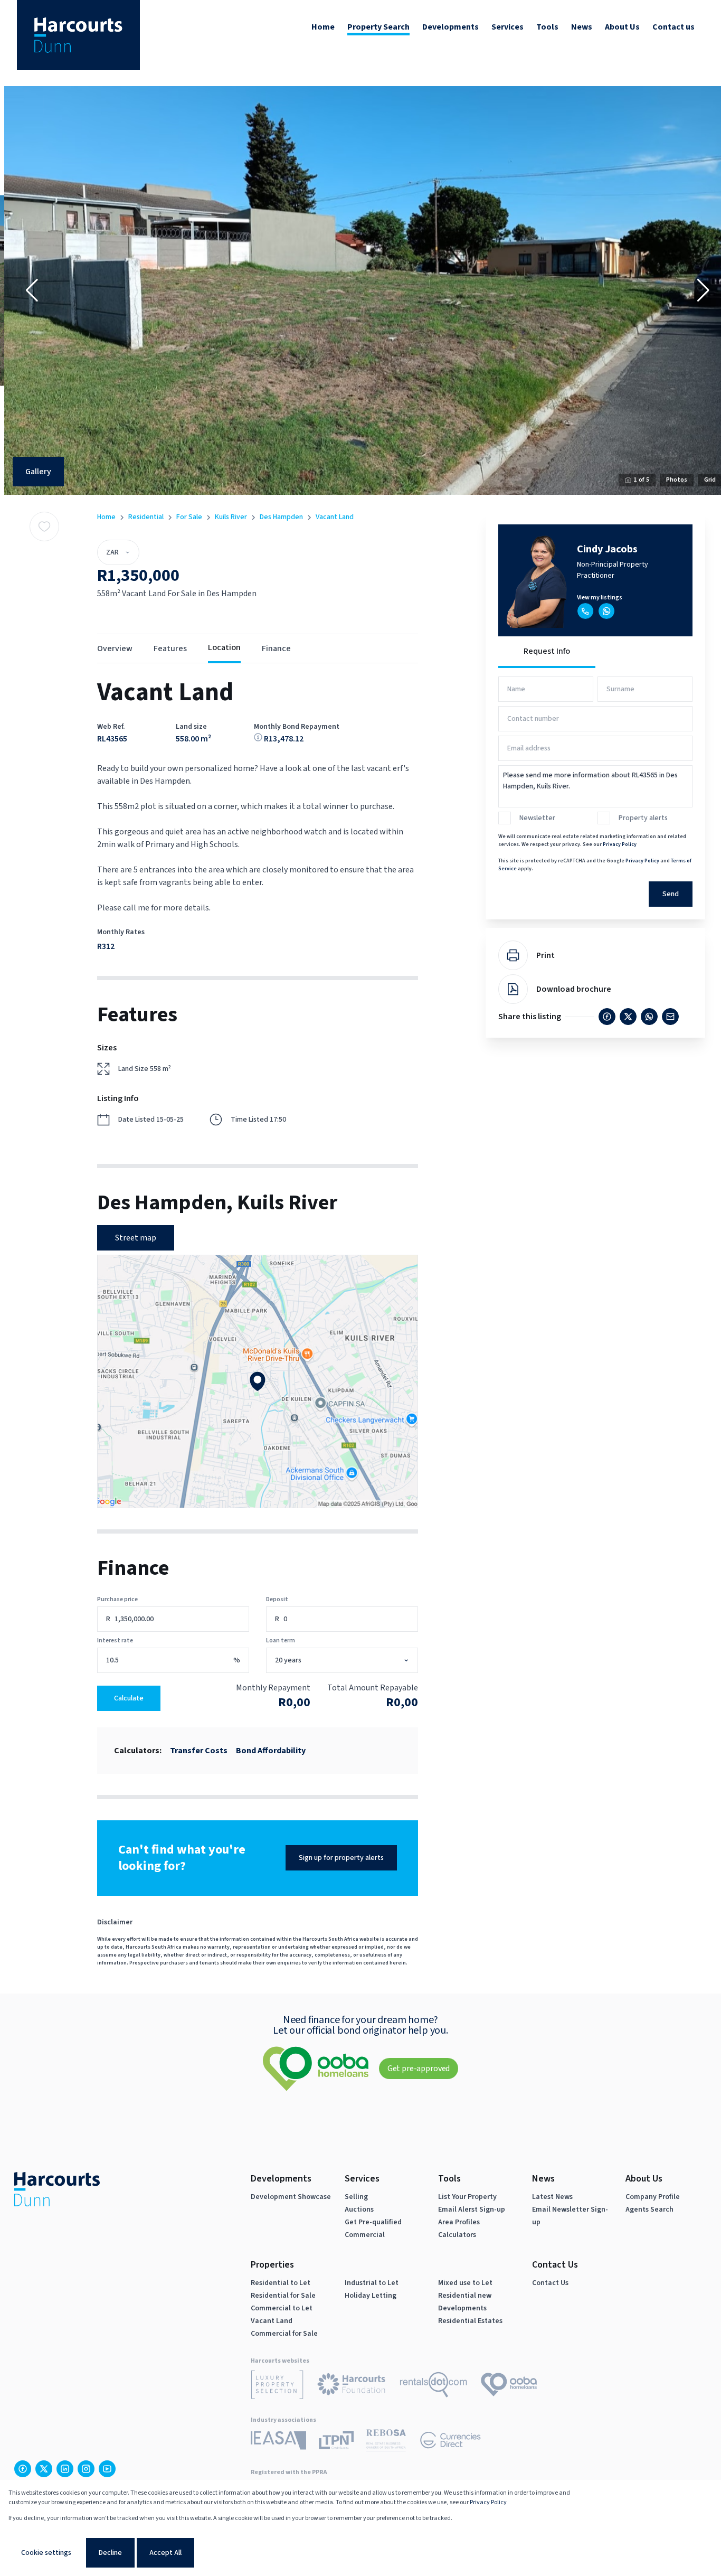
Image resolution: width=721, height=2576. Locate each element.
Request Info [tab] (547, 651)
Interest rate (115, 1640)
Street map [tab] (136, 1238)
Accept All (165, 2553)
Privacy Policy (620, 844)
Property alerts (643, 818)
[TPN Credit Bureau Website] (336, 2442)
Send (671, 894)
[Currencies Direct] (450, 2442)
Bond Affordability (271, 1751)
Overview (115, 648)
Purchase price (117, 1599)
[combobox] (353, 1661)
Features (170, 648)
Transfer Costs (199, 1751)
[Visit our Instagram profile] (86, 2469)
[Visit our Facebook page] (23, 2469)
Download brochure (574, 989)
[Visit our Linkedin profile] (65, 2469)
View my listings (600, 598)
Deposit (277, 1599)
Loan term (281, 1640)
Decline (110, 2553)
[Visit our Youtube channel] (107, 2469)
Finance (276, 648)
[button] (32, 290)
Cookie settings (46, 2553)
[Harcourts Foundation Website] (352, 2386)
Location (224, 647)
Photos (677, 480)
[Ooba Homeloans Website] (509, 2386)
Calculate (129, 1698)
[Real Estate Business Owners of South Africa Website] (386, 2442)
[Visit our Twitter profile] (44, 2469)
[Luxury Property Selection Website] (277, 2386)
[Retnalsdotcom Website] (434, 2386)
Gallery (38, 472)
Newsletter (537, 818)
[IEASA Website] (278, 2442)
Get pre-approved (419, 2069)
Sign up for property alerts (341, 1858)
